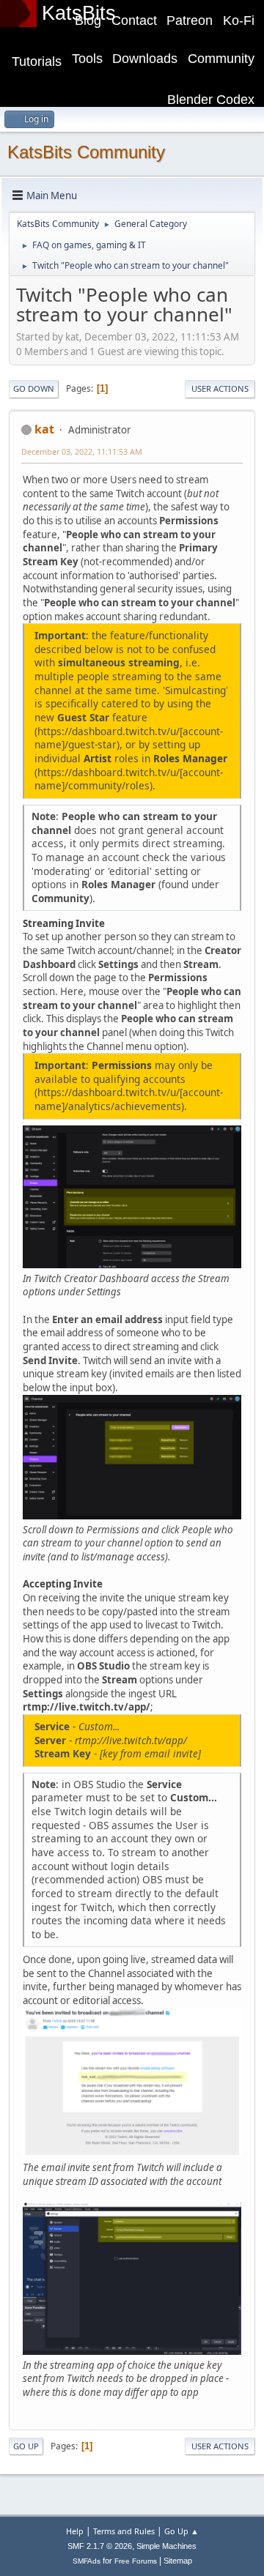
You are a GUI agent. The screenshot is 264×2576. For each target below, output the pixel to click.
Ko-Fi (239, 21)
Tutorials (37, 62)
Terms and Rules (124, 2531)
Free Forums (136, 2561)
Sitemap (178, 2561)
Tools (87, 59)
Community (221, 59)
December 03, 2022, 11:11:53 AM (82, 451)
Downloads (145, 59)
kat (44, 429)
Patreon (190, 21)
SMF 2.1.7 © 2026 (100, 2546)
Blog (88, 21)
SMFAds (87, 2561)
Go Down (34, 388)
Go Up (26, 2446)
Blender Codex (211, 100)
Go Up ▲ (181, 2531)
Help (75, 2531)
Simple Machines (166, 2546)
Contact (134, 21)
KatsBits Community (86, 152)
